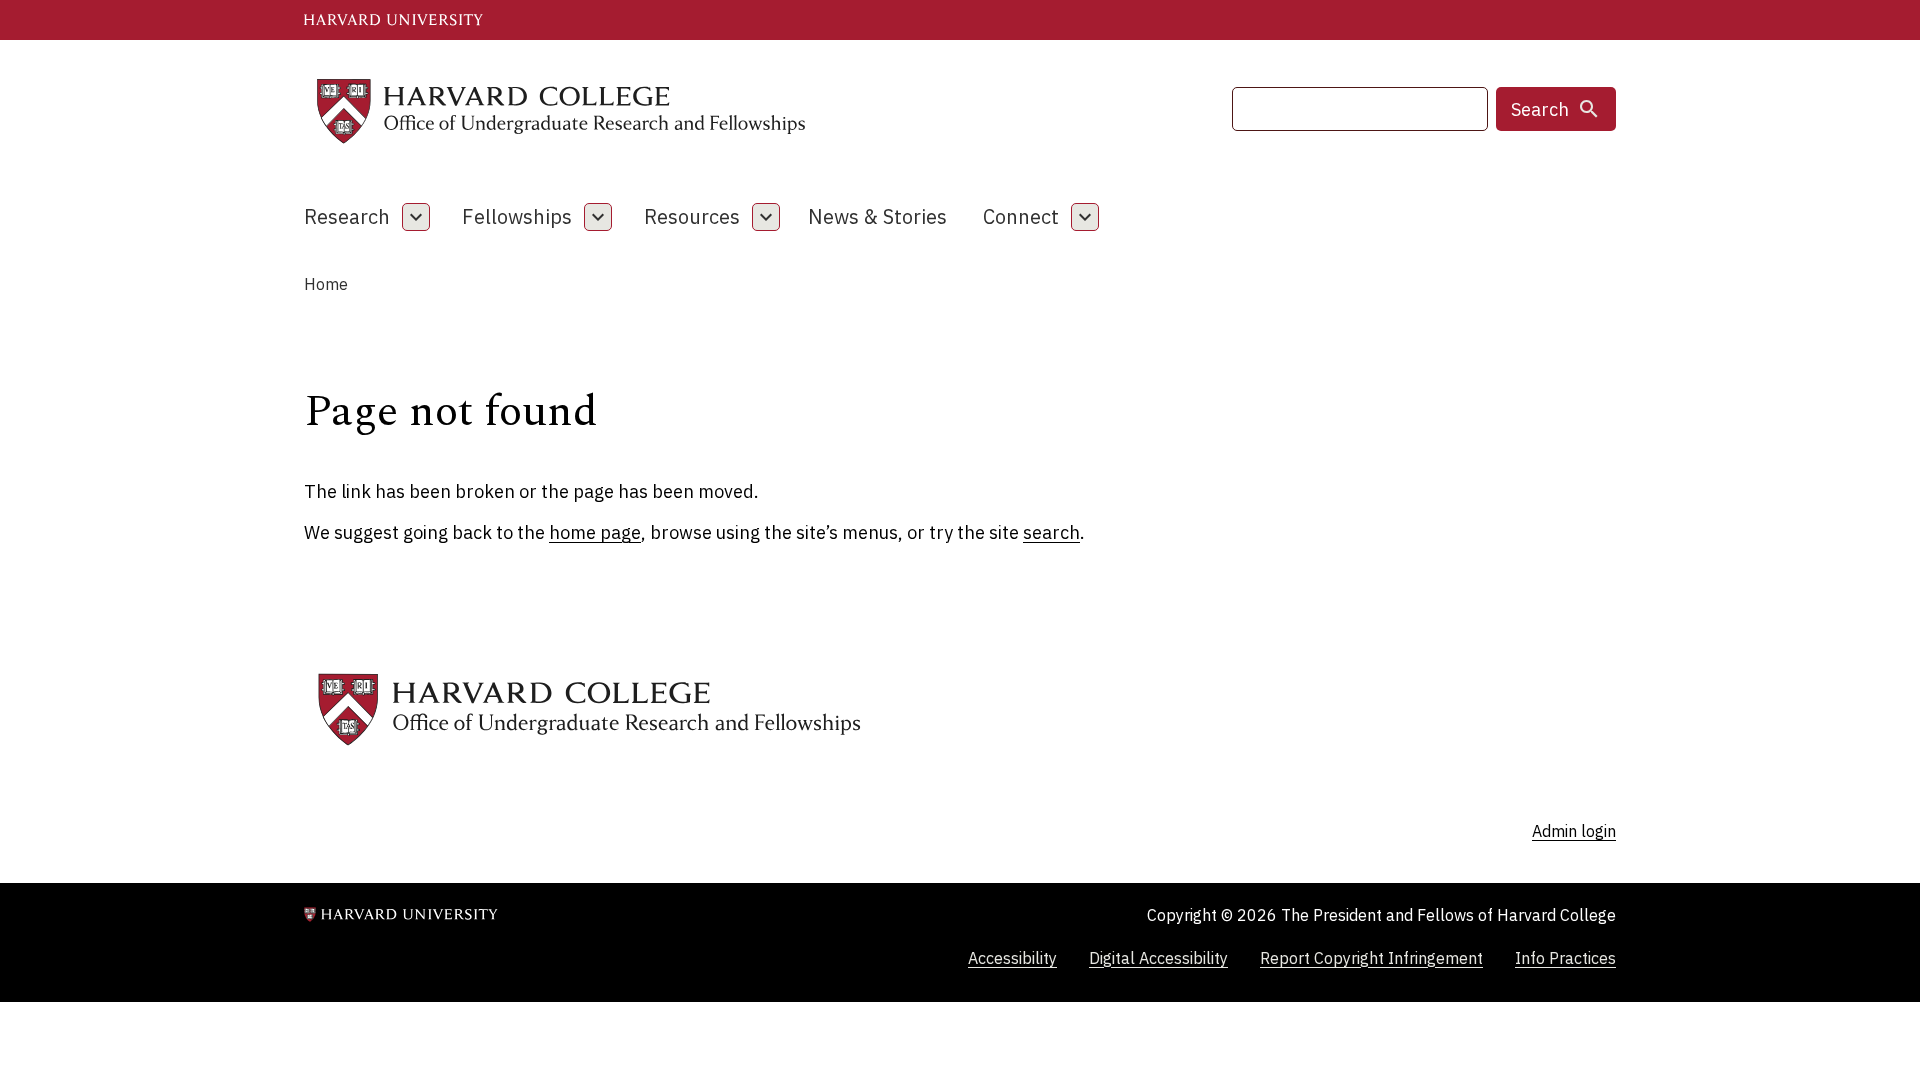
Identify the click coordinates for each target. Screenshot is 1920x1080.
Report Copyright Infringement (1371, 958)
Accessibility (1012, 958)
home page (595, 532)
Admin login (1574, 831)
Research (347, 216)
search (1051, 532)
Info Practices (1565, 958)
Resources (692, 216)
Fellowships (517, 216)
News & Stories (877, 216)
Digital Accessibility (1158, 958)
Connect (1021, 216)
